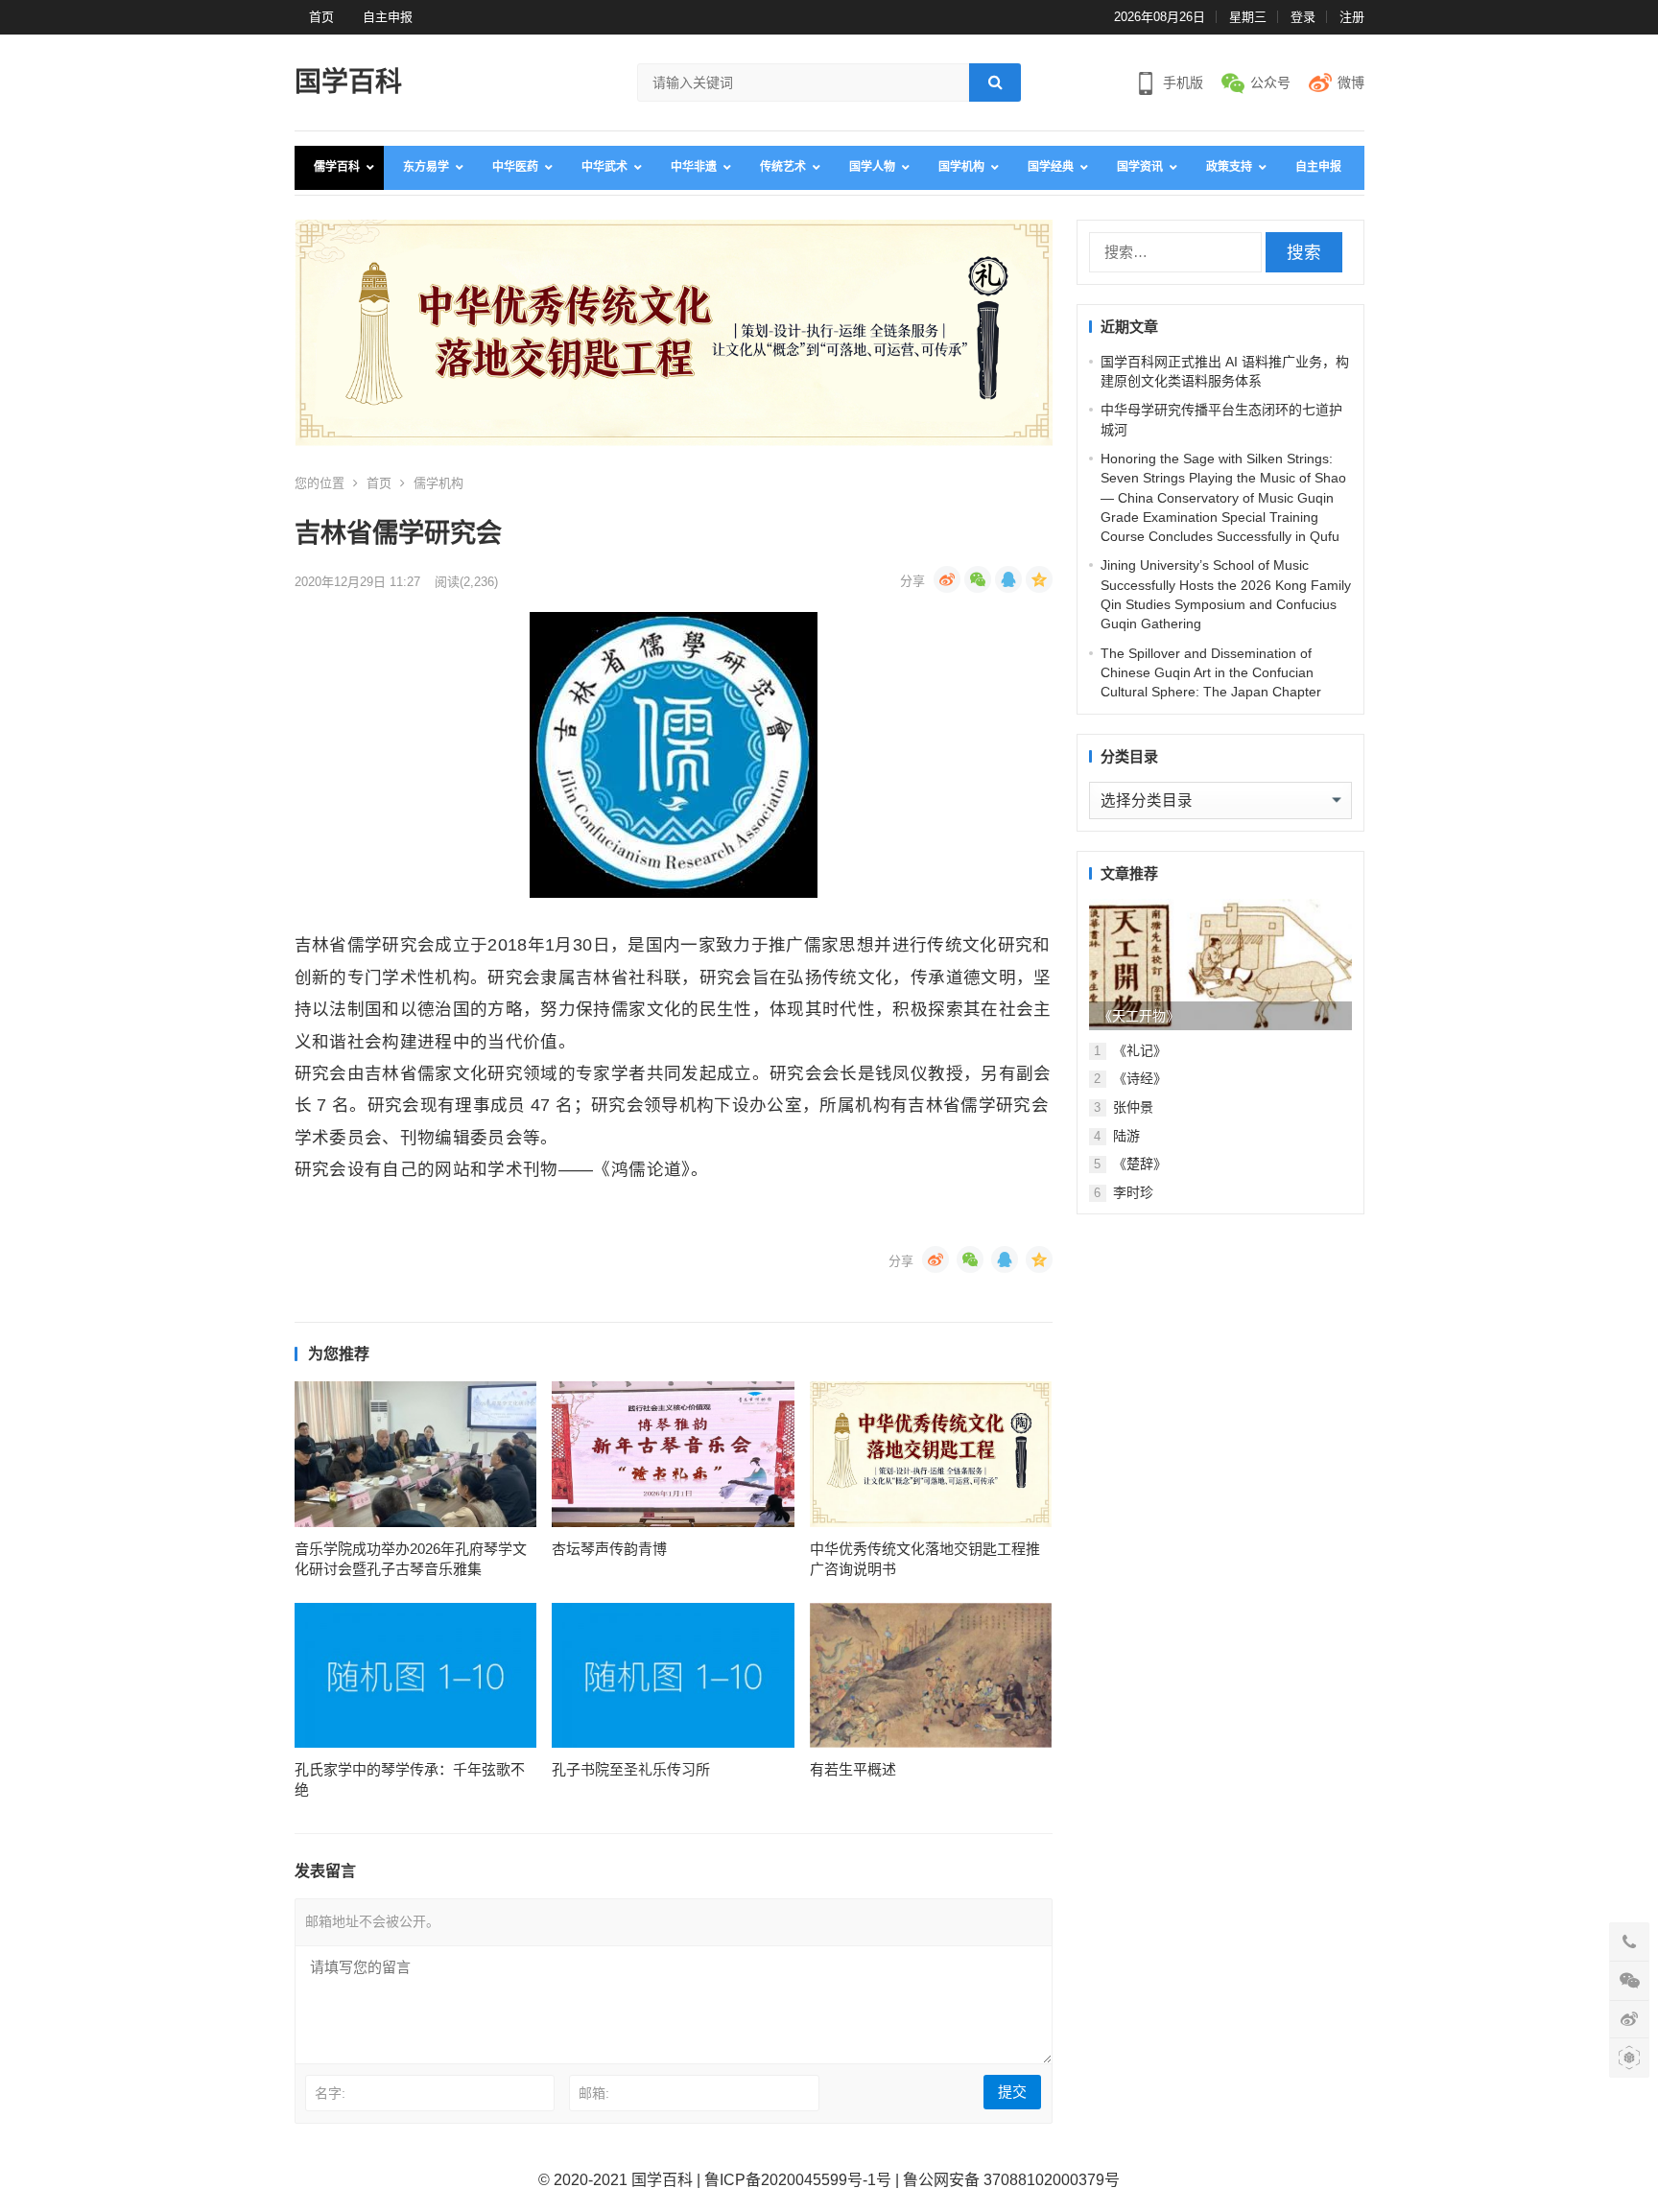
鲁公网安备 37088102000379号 (1011, 2180)
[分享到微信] (978, 579)
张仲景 (1133, 1107)
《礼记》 (1140, 1050)
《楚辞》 (1140, 1164)
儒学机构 (438, 483)
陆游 (1126, 1136)
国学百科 (348, 82)
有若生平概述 (853, 1769)
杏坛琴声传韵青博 (609, 1549)
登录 (1303, 17)
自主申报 (388, 17)
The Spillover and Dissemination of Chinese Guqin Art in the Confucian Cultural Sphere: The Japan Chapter (1211, 673)
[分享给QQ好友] (1008, 579)
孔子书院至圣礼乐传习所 (631, 1769)
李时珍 (1133, 1192)
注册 (1352, 17)
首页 (321, 17)
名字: (330, 2093)
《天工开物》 (1139, 1016)
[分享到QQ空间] (1039, 579)
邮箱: (594, 2093)
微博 (1351, 82)
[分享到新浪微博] (947, 579)
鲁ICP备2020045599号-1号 (798, 2180)
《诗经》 (1140, 1078)
